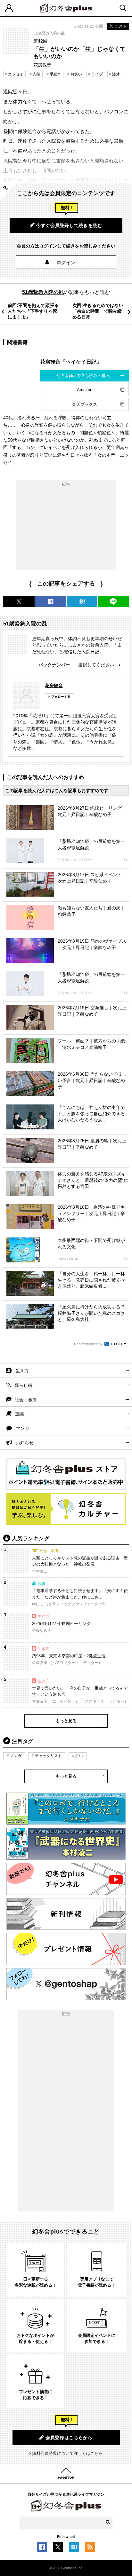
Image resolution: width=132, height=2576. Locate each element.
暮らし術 (23, 1385)
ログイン (66, 263)
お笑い (76, 74)
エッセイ (16, 74)
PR (125, 860)
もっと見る (66, 1721)
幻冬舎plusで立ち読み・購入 (83, 376)
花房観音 (54, 686)
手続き (55, 74)
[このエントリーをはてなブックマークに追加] (74, 2549)
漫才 (116, 74)
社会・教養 (26, 1400)
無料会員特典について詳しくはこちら (67, 2453)
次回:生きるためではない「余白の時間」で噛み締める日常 (98, 311)
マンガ (22, 1428)
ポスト (121, 26)
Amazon (85, 390)
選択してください (96, 665)
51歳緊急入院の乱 (49, 33)
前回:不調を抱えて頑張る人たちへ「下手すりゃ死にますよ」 (33, 311)
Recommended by (89, 1344)
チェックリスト (48, 1756)
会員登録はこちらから (69, 2438)
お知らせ (25, 1443)
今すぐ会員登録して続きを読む (69, 225)
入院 (37, 74)
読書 (20, 1414)
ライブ (97, 74)
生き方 (22, 1371)
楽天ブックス (85, 404)
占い (79, 1756)
